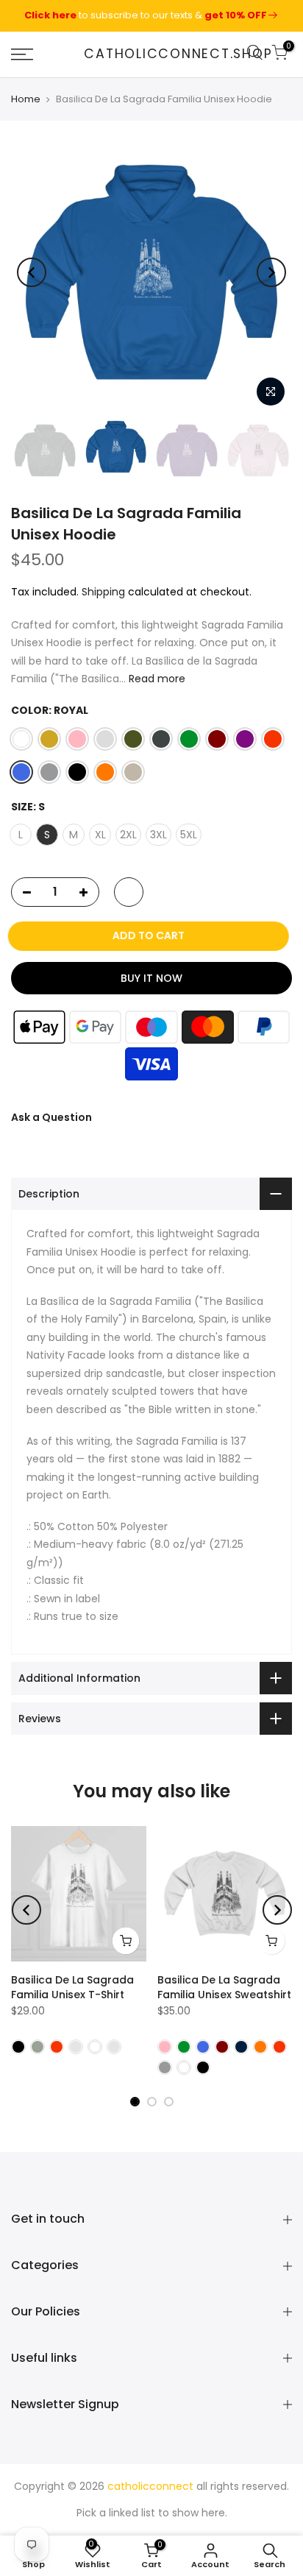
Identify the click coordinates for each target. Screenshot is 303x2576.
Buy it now (151, 977)
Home (26, 99)
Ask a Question (51, 1117)
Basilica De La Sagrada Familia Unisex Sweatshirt (224, 1987)
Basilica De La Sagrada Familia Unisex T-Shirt (72, 1987)
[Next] (271, 272)
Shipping (103, 592)
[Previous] (32, 272)
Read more (156, 679)
